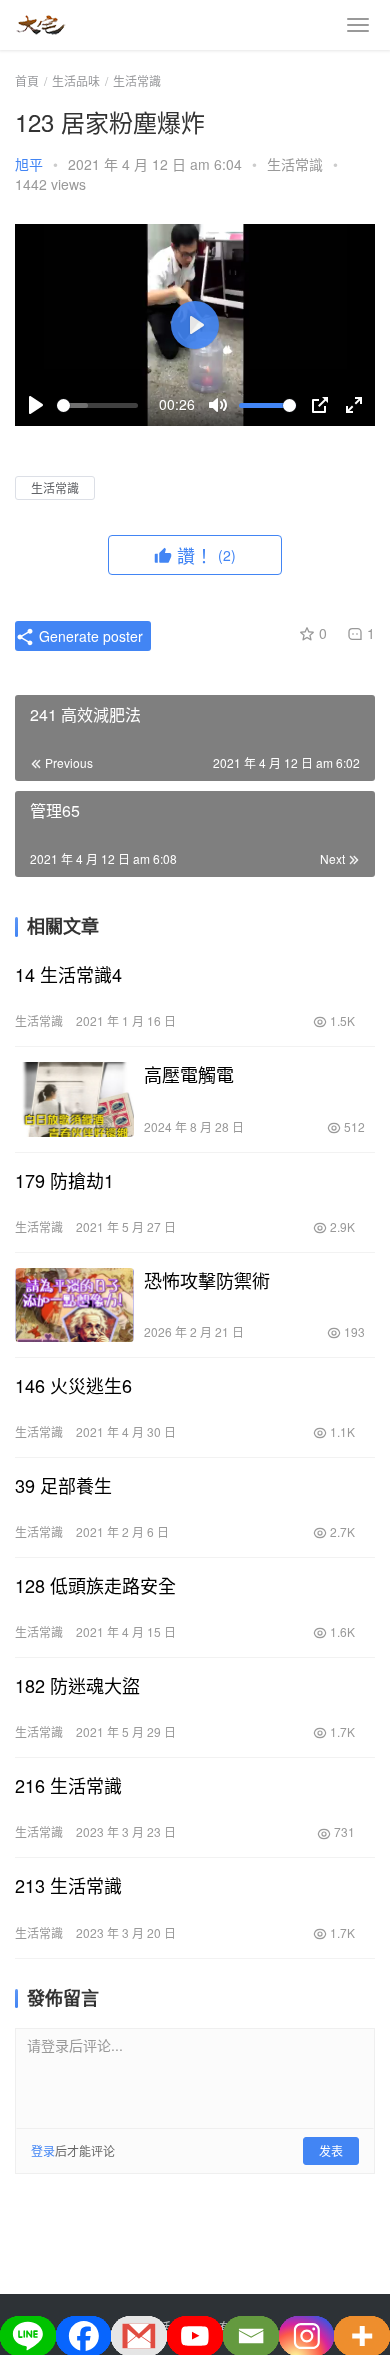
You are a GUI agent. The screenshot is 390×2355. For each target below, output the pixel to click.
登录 (43, 2150)
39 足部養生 (63, 1485)
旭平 (29, 164)
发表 (331, 2150)
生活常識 (295, 164)
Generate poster (89, 636)
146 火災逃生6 (73, 1385)
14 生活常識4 (68, 974)
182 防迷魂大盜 (77, 1685)
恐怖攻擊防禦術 (207, 1280)
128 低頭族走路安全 (95, 1585)
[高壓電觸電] (74, 1099)
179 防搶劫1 (64, 1180)
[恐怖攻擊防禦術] (74, 1305)
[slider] (97, 405)
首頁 (27, 80)
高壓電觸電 (189, 1074)
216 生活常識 (68, 1785)
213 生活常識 (68, 1885)
